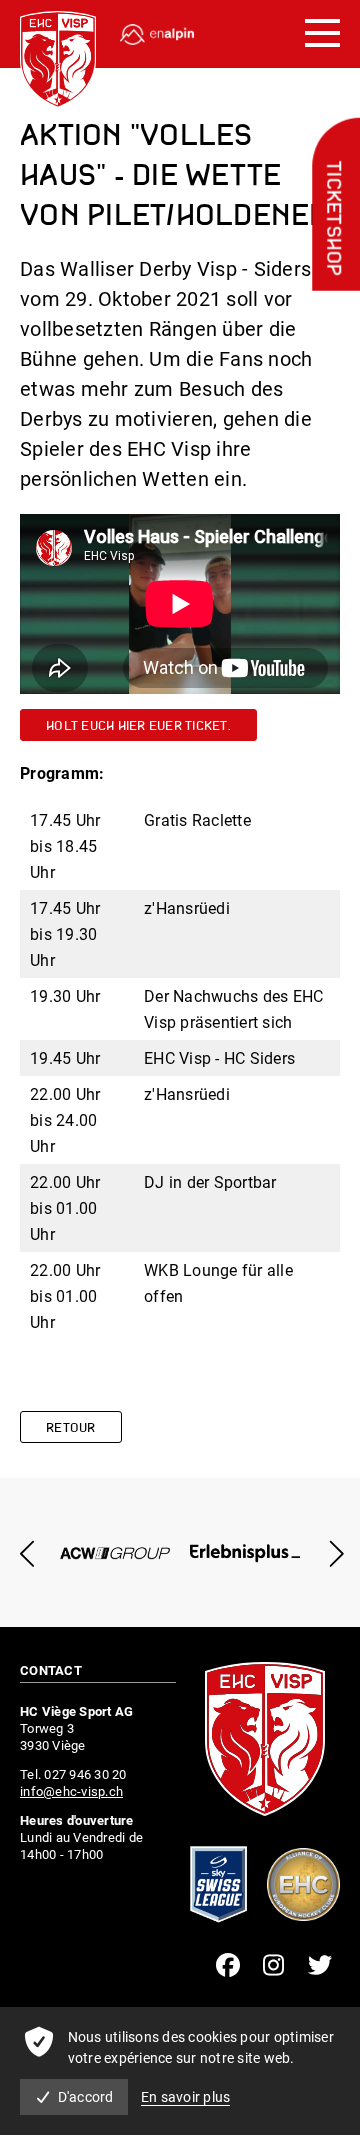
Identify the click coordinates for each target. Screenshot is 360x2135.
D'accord (86, 2097)
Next (332, 1553)
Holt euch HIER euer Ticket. (138, 726)
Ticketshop (332, 219)
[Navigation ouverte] (322, 34)
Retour (71, 1428)
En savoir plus (186, 2097)
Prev (27, 1553)
